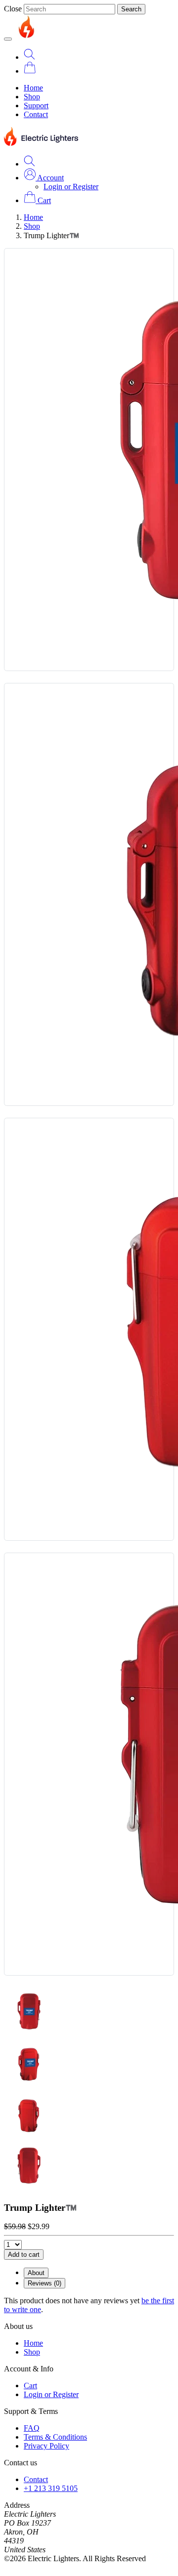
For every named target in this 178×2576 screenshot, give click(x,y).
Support (36, 106)
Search (131, 9)
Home (33, 88)
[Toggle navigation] (8, 39)
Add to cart (24, 2255)
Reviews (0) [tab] (44, 2283)
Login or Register (71, 187)
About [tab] (36, 2273)
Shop (32, 97)
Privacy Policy (46, 2446)
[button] (44, 178)
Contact (36, 114)
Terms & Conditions (55, 2437)
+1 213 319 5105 (51, 2488)
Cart (30, 2386)
